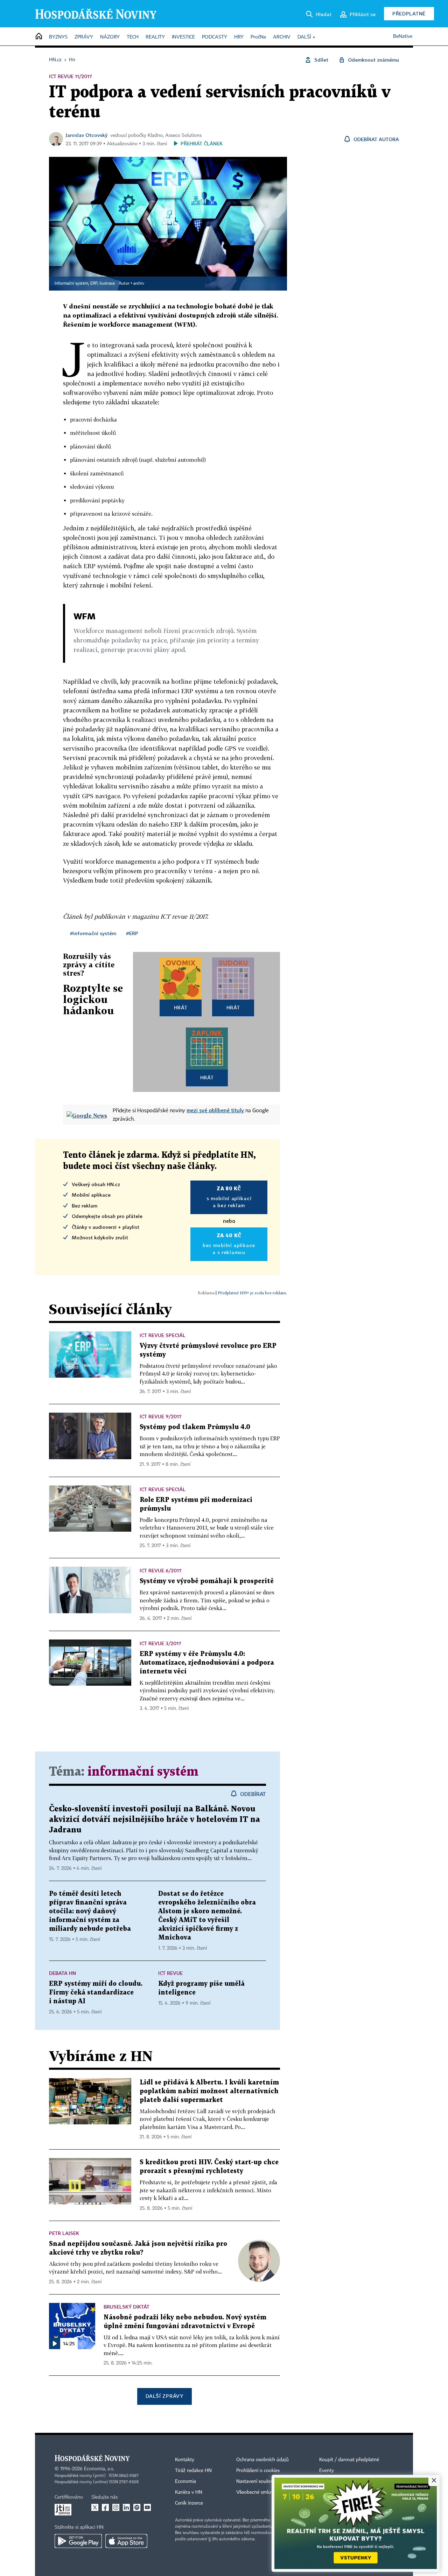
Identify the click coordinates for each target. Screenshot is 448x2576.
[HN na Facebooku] (105, 2507)
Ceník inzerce (189, 2503)
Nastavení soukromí (257, 2481)
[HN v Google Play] (78, 2541)
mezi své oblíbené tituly (215, 1110)
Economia (185, 2481)
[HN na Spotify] (137, 2507)
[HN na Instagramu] (116, 2507)
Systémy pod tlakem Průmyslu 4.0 (195, 1427)
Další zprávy (164, 2396)
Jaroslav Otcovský (87, 135)
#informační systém (93, 933)
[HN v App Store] (126, 2541)
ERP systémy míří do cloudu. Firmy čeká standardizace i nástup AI (96, 1993)
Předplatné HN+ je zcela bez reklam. (252, 1293)
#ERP (132, 933)
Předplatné (409, 13)
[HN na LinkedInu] (126, 2507)
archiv (139, 284)
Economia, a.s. (99, 2469)
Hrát (181, 1007)
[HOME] (39, 37)
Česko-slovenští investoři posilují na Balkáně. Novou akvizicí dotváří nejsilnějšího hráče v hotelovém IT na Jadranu (155, 1820)
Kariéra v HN (189, 2492)
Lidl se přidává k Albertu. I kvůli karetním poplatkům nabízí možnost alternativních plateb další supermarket (209, 2091)
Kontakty (185, 2460)
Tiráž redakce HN (193, 2471)
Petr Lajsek (64, 2233)
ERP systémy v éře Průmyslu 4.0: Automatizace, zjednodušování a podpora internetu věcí (207, 1663)
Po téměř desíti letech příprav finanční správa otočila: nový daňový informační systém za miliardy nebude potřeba (90, 1911)
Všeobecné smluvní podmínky (268, 2492)
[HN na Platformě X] (95, 2507)
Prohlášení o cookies (258, 2471)
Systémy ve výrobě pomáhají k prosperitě (207, 1581)
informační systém (143, 1772)
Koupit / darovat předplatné (349, 2460)
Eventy (327, 2471)
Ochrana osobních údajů (262, 2460)
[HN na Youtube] (147, 2507)
